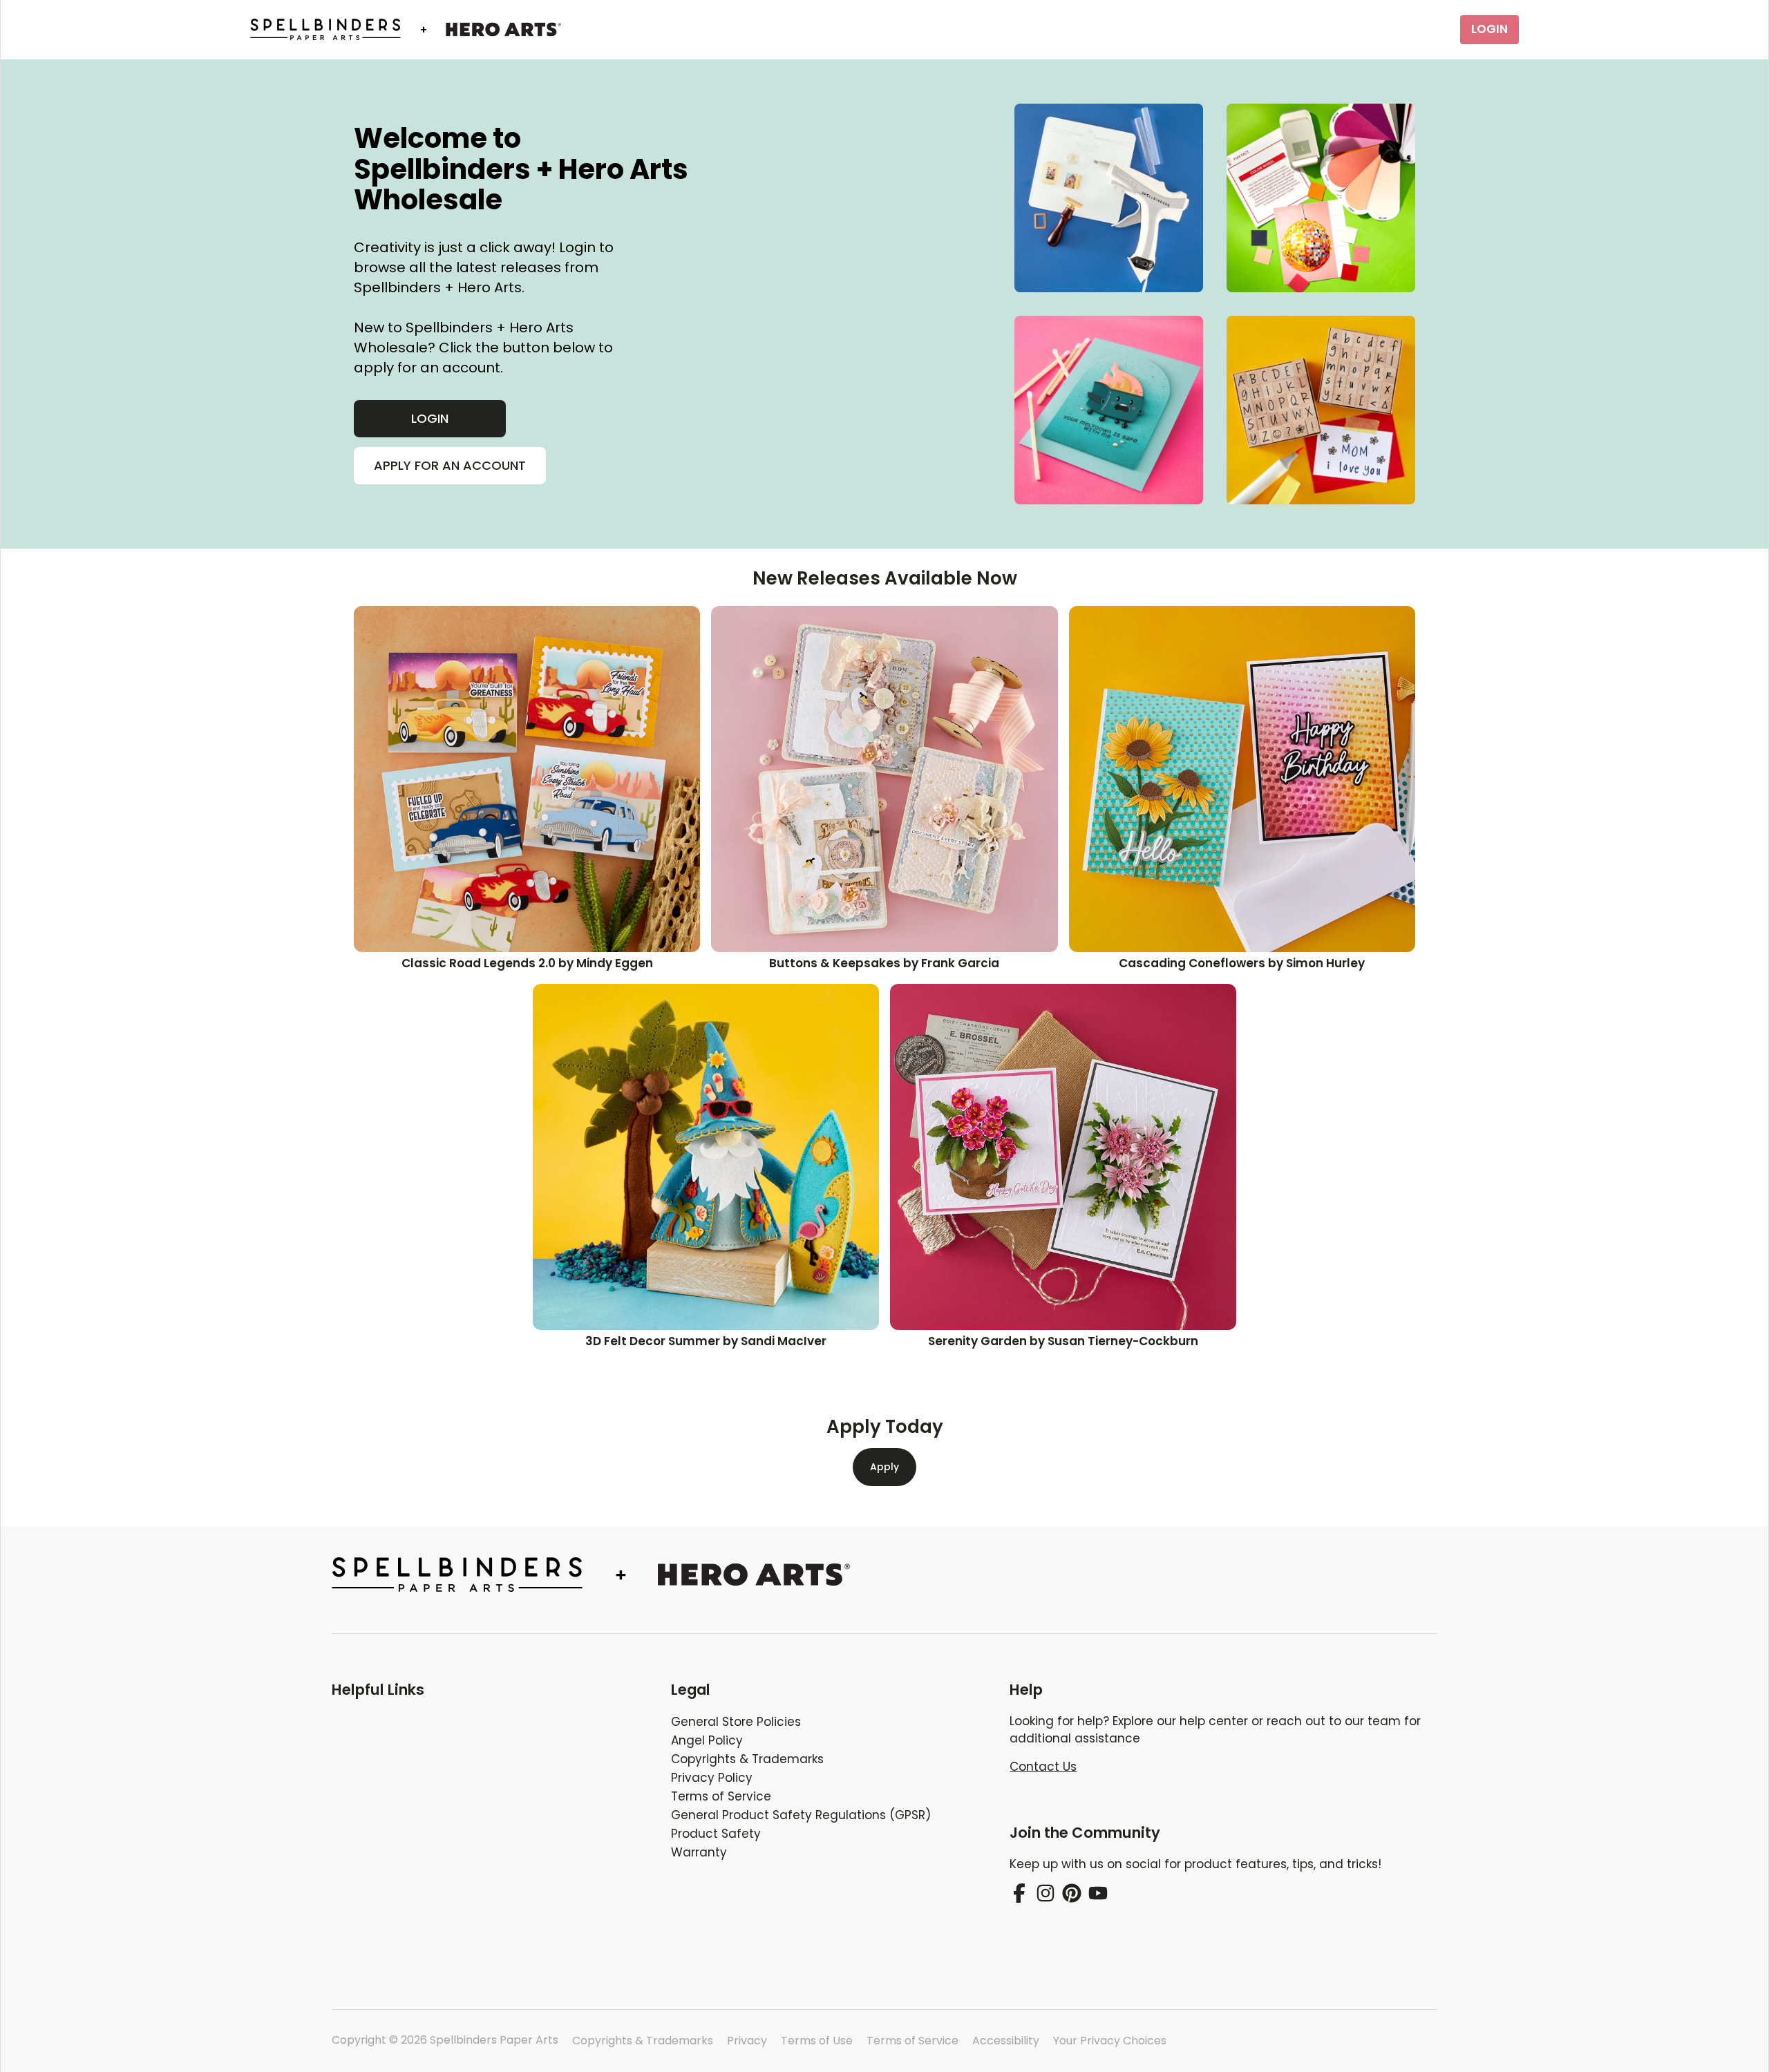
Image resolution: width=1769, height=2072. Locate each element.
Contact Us (1043, 1767)
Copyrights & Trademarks (643, 2041)
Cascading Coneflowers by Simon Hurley (1242, 963)
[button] (490, 1690)
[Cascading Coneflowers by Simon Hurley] (1242, 779)
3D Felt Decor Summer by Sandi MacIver (706, 1341)
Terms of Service (912, 2041)
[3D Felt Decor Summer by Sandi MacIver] (706, 1157)
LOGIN (1489, 29)
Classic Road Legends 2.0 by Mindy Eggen (527, 963)
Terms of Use (817, 2041)
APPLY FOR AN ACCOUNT (450, 465)
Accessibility (1006, 2041)
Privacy (747, 2041)
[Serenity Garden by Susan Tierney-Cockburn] (1063, 1157)
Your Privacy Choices (1110, 2041)
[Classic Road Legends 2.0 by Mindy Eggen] (527, 779)
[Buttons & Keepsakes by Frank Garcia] (884, 779)
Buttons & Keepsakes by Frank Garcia (884, 963)
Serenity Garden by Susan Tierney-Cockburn (1063, 1341)
